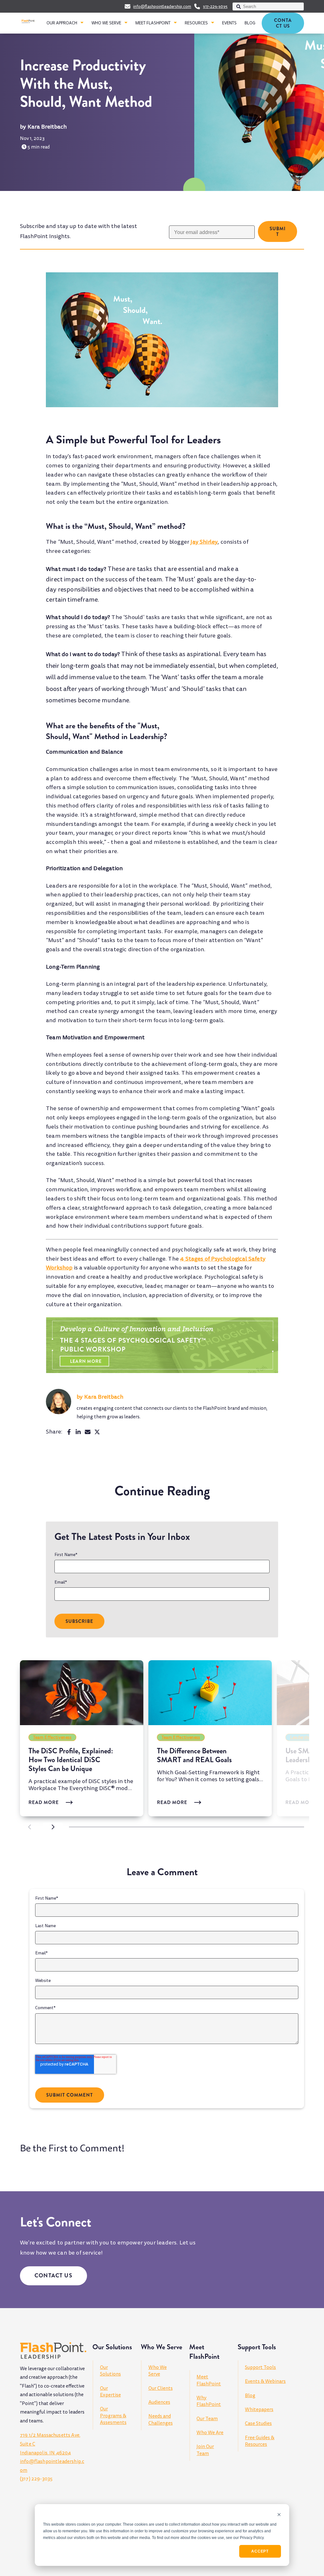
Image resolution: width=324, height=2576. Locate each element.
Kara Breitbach (47, 127)
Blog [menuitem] (250, 2396)
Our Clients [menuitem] (161, 2388)
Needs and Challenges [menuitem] (161, 2419)
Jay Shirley (204, 542)
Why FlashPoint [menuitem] (209, 2401)
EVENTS (229, 23)
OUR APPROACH (62, 23)
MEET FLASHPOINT (153, 23)
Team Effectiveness (53, 1737)
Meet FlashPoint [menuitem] (209, 2380)
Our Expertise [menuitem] (110, 2392)
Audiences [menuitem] (159, 2402)
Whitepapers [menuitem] (259, 2409)
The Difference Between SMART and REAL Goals (194, 1755)
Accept (260, 2551)
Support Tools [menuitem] (260, 2367)
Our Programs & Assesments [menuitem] (113, 2416)
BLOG (250, 23)
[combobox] (268, 6)
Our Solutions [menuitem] (110, 2371)
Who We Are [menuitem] (210, 2433)
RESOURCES (196, 23)
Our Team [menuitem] (207, 2419)
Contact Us (283, 23)
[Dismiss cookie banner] (279, 2515)
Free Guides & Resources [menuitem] (260, 2441)
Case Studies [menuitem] (258, 2423)
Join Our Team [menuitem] (205, 2450)
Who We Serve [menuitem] (158, 2371)
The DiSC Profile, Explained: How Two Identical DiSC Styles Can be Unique (71, 1760)
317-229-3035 (215, 7)
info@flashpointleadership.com (162, 7)
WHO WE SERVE (106, 23)
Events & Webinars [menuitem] (265, 2381)
